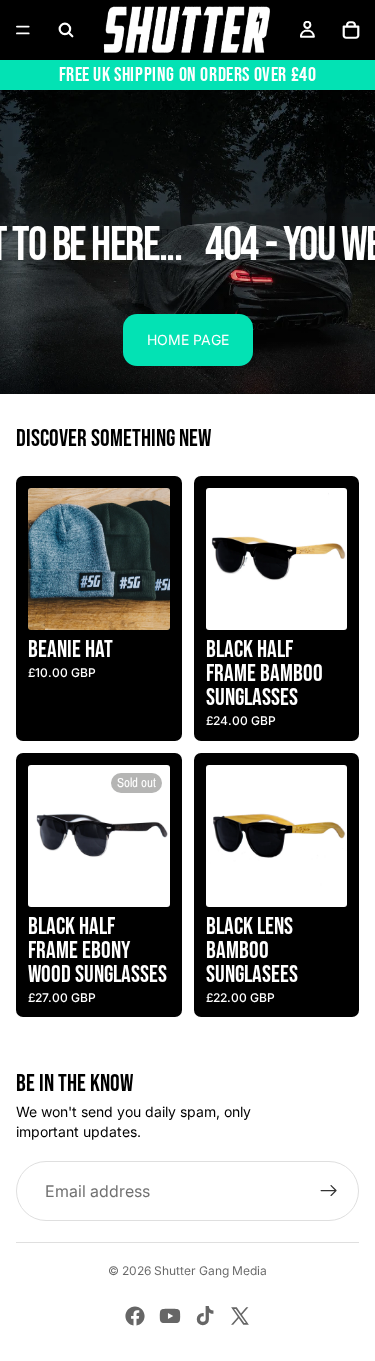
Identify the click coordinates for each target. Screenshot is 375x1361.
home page (188, 339)
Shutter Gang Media (210, 1270)
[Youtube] (170, 1316)
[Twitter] (240, 1316)
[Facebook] (135, 1316)
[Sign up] (329, 1191)
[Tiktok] (205, 1316)
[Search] (66, 30)
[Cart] (351, 30)
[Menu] (23, 30)
